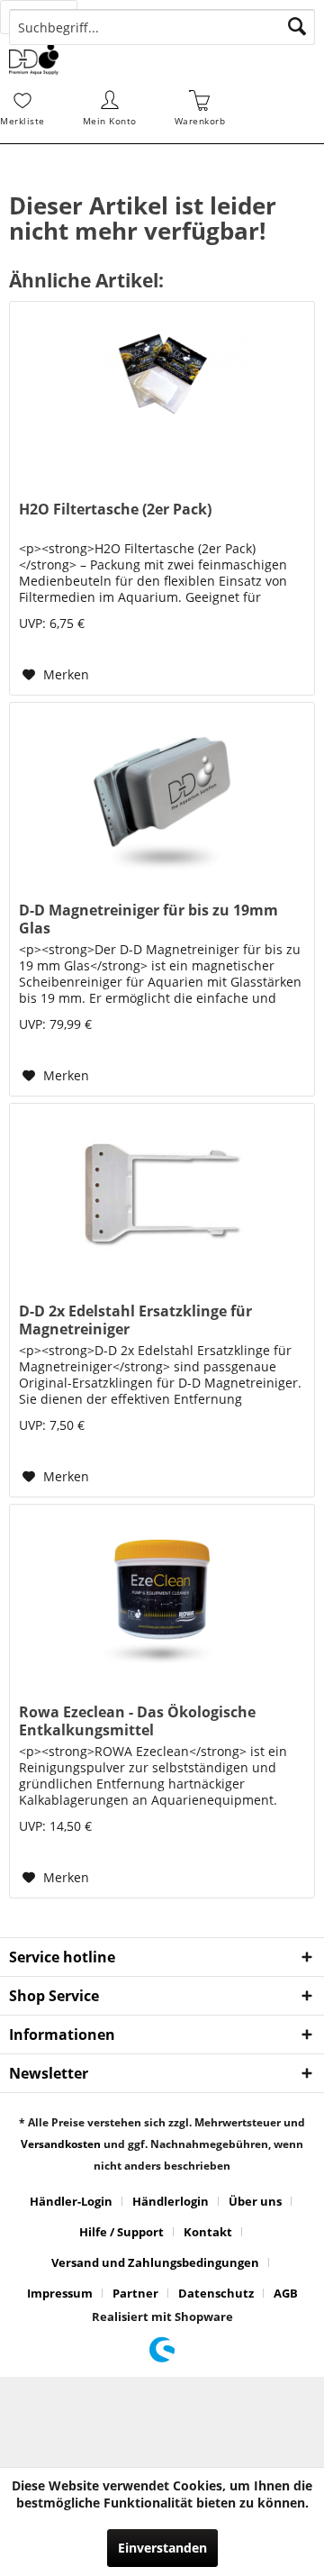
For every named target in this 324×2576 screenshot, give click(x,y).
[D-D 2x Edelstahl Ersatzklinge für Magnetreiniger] (162, 1194)
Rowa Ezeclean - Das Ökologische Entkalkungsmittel (137, 1721)
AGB (286, 2293)
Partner (135, 2293)
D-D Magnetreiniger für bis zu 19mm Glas (148, 919)
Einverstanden (162, 2548)
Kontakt (208, 2232)
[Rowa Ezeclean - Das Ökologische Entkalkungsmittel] (162, 1595)
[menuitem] (49, 17)
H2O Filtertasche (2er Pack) (115, 510)
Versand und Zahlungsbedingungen (155, 2262)
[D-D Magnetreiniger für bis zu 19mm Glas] (162, 793)
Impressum (60, 2293)
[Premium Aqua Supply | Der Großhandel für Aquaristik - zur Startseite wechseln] (34, 59)
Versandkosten (61, 2144)
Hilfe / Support (121, 2232)
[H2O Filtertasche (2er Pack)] (162, 392)
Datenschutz (216, 2293)
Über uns (255, 2201)
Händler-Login (71, 2201)
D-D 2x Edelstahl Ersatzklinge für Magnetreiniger (135, 1320)
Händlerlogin (171, 2201)
